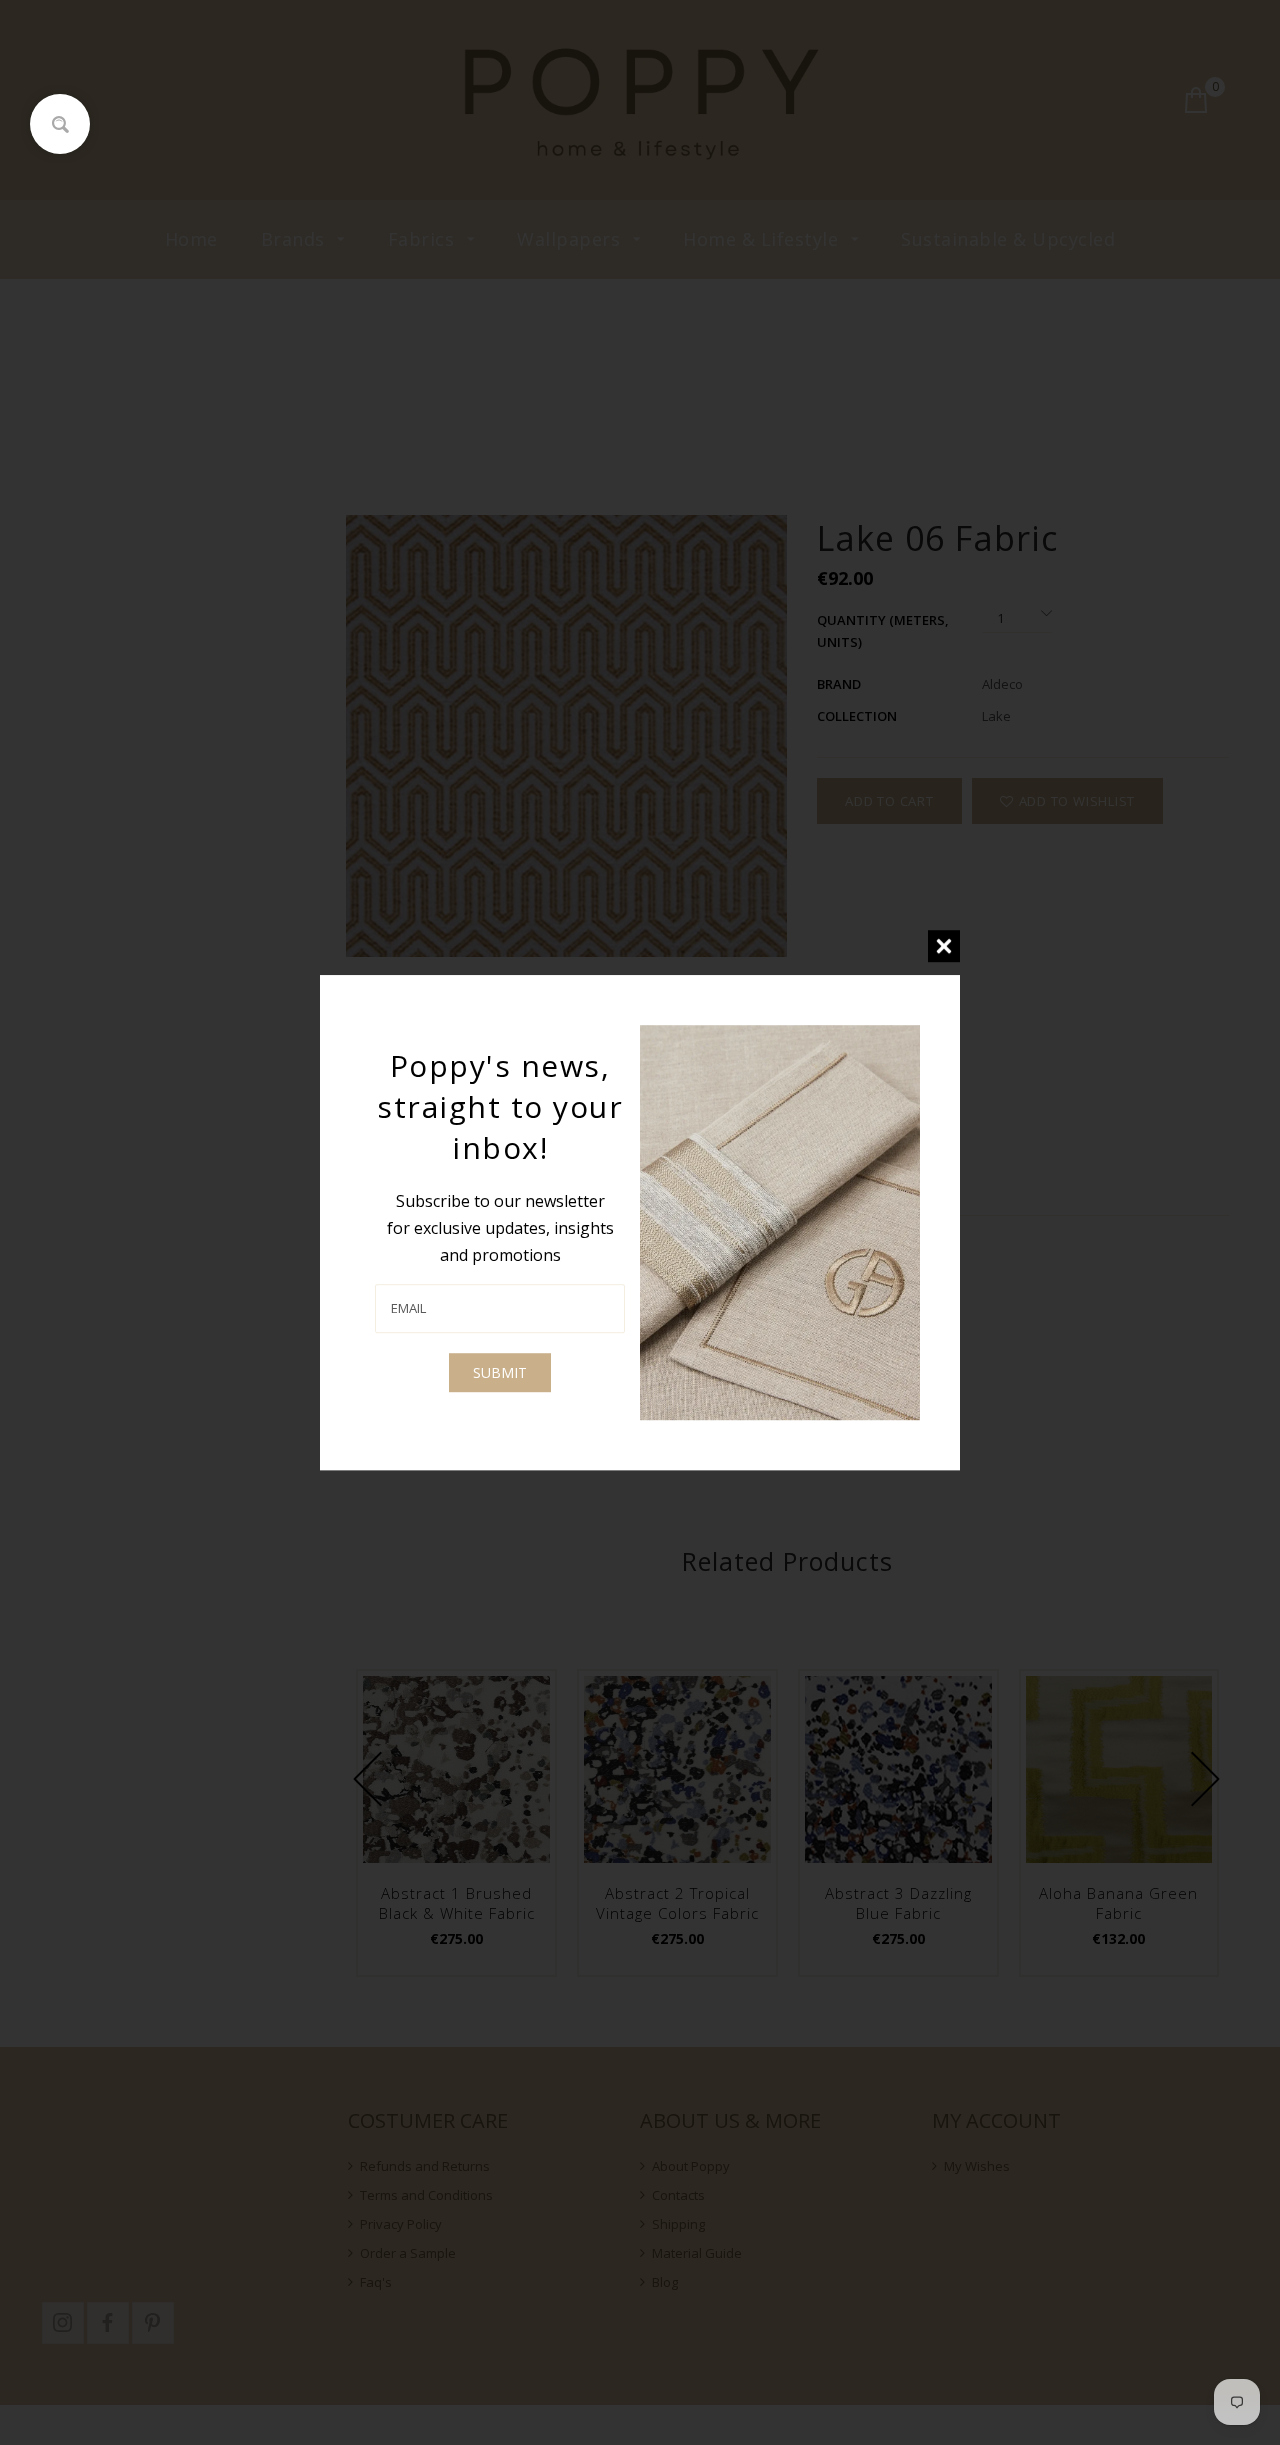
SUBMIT (500, 1372)
